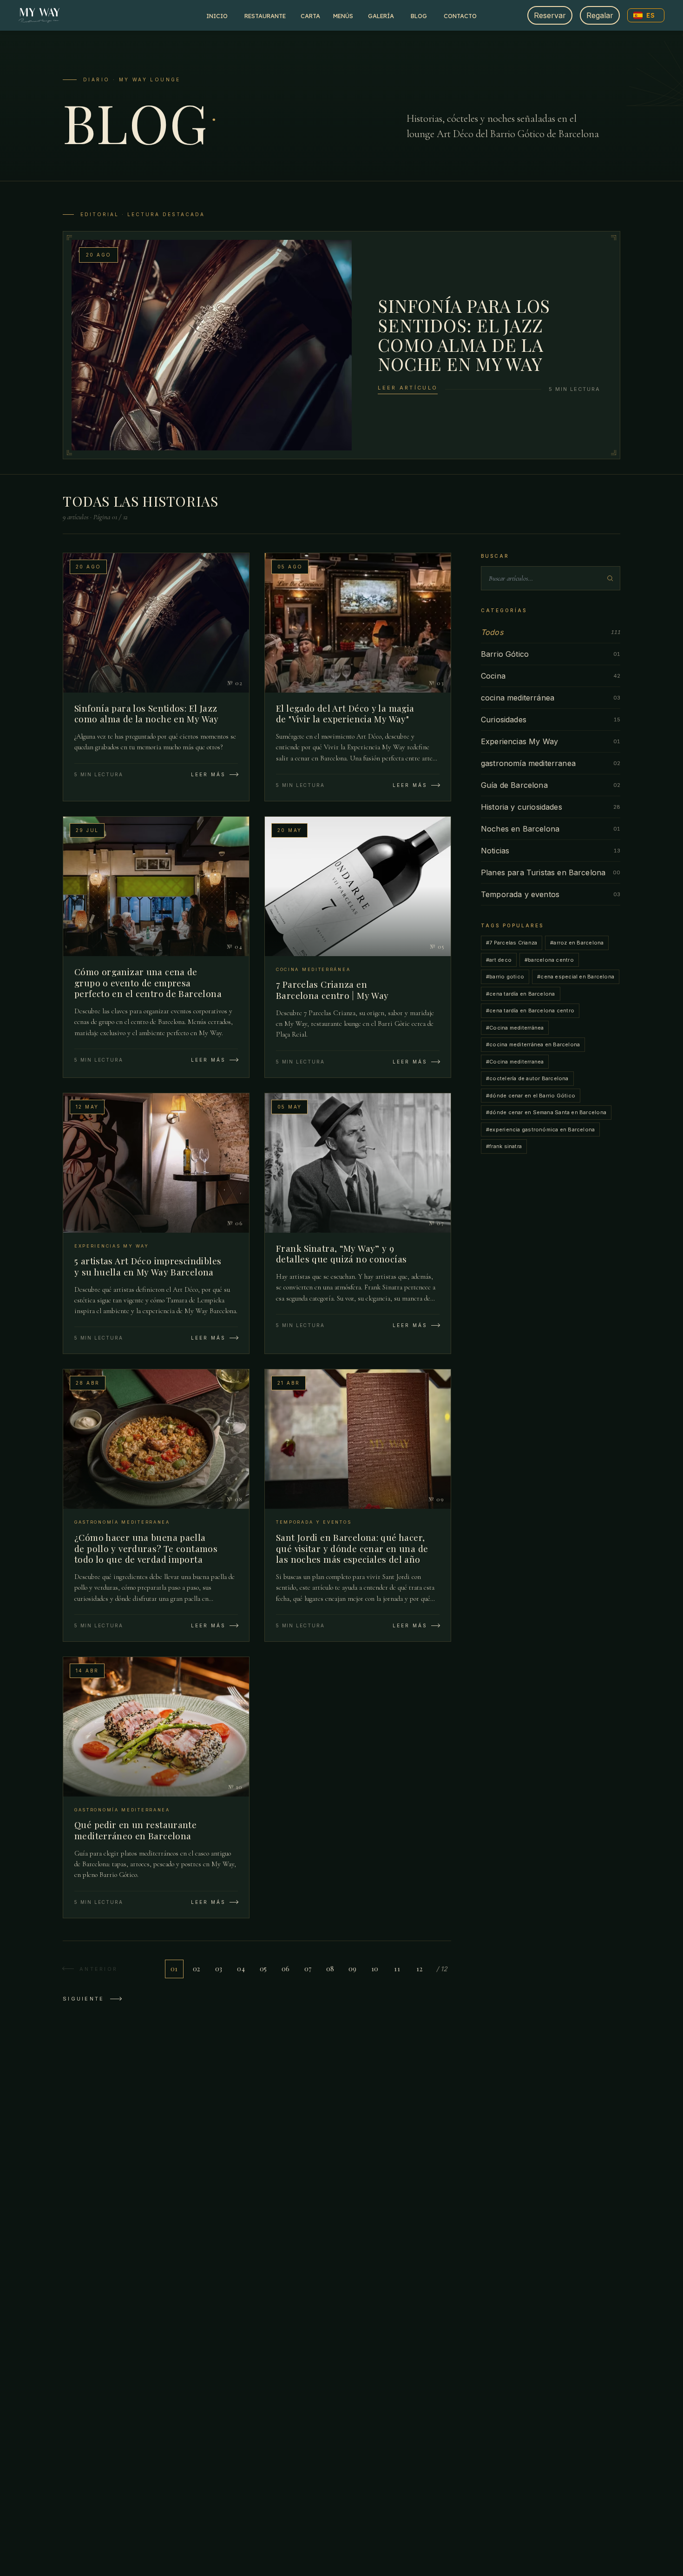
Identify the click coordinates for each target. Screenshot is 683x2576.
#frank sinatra (504, 1146)
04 (241, 1969)
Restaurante (265, 16)
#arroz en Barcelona (577, 943)
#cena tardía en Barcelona (521, 994)
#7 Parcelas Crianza (512, 943)
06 (286, 1969)
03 (219, 1969)
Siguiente (84, 1999)
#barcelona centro (549, 960)
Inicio (217, 16)
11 (397, 1969)
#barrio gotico (505, 977)
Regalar (600, 15)
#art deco (499, 960)
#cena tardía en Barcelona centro (530, 1011)
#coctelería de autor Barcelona (527, 1078)
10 (375, 1969)
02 (197, 1969)
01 (174, 1969)
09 (353, 1969)
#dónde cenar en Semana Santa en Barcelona (546, 1112)
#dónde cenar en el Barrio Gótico (531, 1096)
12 (419, 1969)
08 (330, 1969)
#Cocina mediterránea (515, 1028)
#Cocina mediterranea (515, 1062)
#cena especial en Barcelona (576, 977)
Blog (419, 16)
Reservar (550, 15)
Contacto (460, 16)
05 (263, 1969)
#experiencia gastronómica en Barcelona (540, 1129)
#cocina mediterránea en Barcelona (533, 1044)
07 (308, 1969)
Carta (310, 16)
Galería (381, 16)
